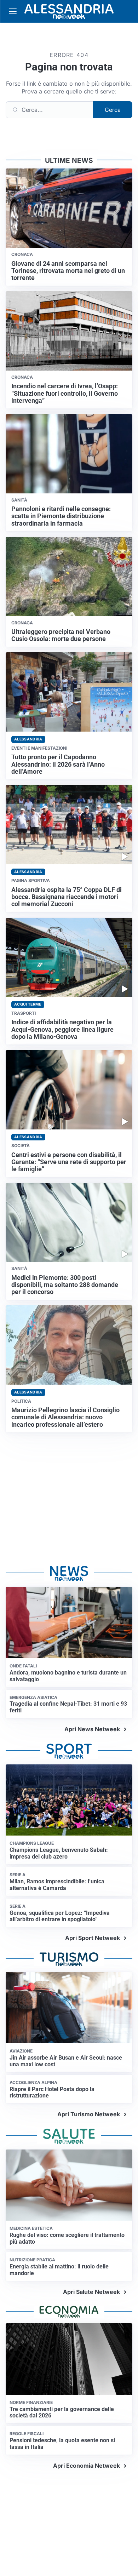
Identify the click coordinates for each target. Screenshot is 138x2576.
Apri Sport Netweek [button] (93, 1938)
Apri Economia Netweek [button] (87, 2466)
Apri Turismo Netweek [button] (89, 2114)
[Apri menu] (13, 11)
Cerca (113, 110)
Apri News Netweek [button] (92, 1729)
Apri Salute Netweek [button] (91, 2292)
